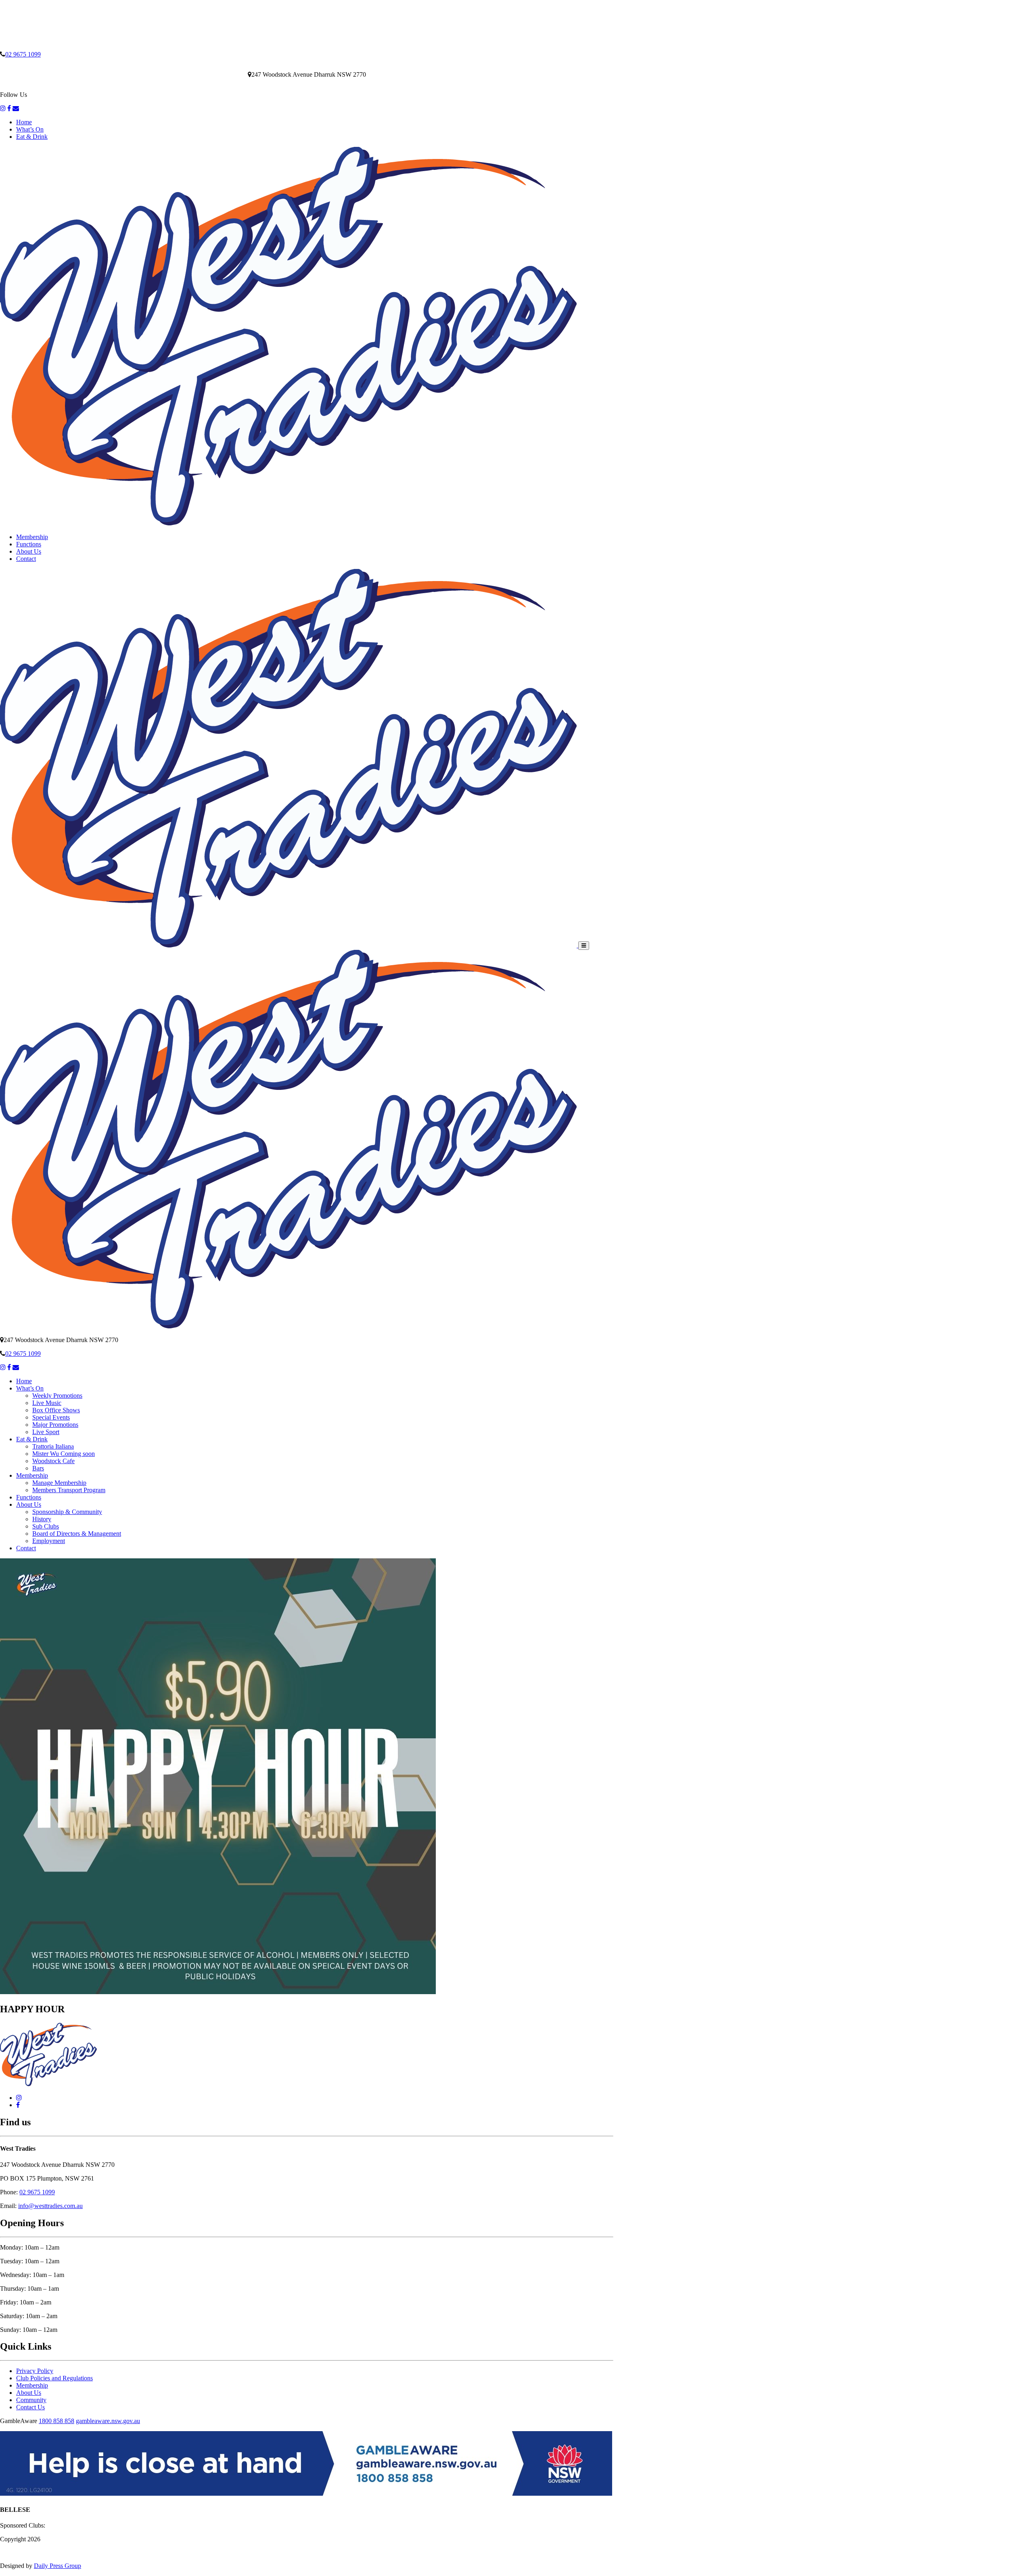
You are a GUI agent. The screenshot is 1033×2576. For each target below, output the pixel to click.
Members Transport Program (69, 1490)
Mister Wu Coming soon (64, 1454)
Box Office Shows (56, 1410)
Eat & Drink (32, 137)
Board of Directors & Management (77, 1534)
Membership (32, 537)
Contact (26, 559)
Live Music (47, 1403)
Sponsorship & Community (67, 1512)
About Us (29, 551)
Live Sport (46, 1432)
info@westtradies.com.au (50, 2206)
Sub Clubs (46, 1526)
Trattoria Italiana (53, 1446)
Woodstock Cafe (53, 1461)
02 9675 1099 (23, 54)
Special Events (51, 1417)
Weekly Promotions (57, 1396)
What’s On (30, 129)
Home (24, 122)
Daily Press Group (58, 2566)
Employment (49, 1541)
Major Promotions (55, 1425)
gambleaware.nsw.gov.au (108, 2421)
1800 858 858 (56, 2421)
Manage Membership (59, 1483)
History (42, 1519)
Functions (29, 544)
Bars (38, 1468)
